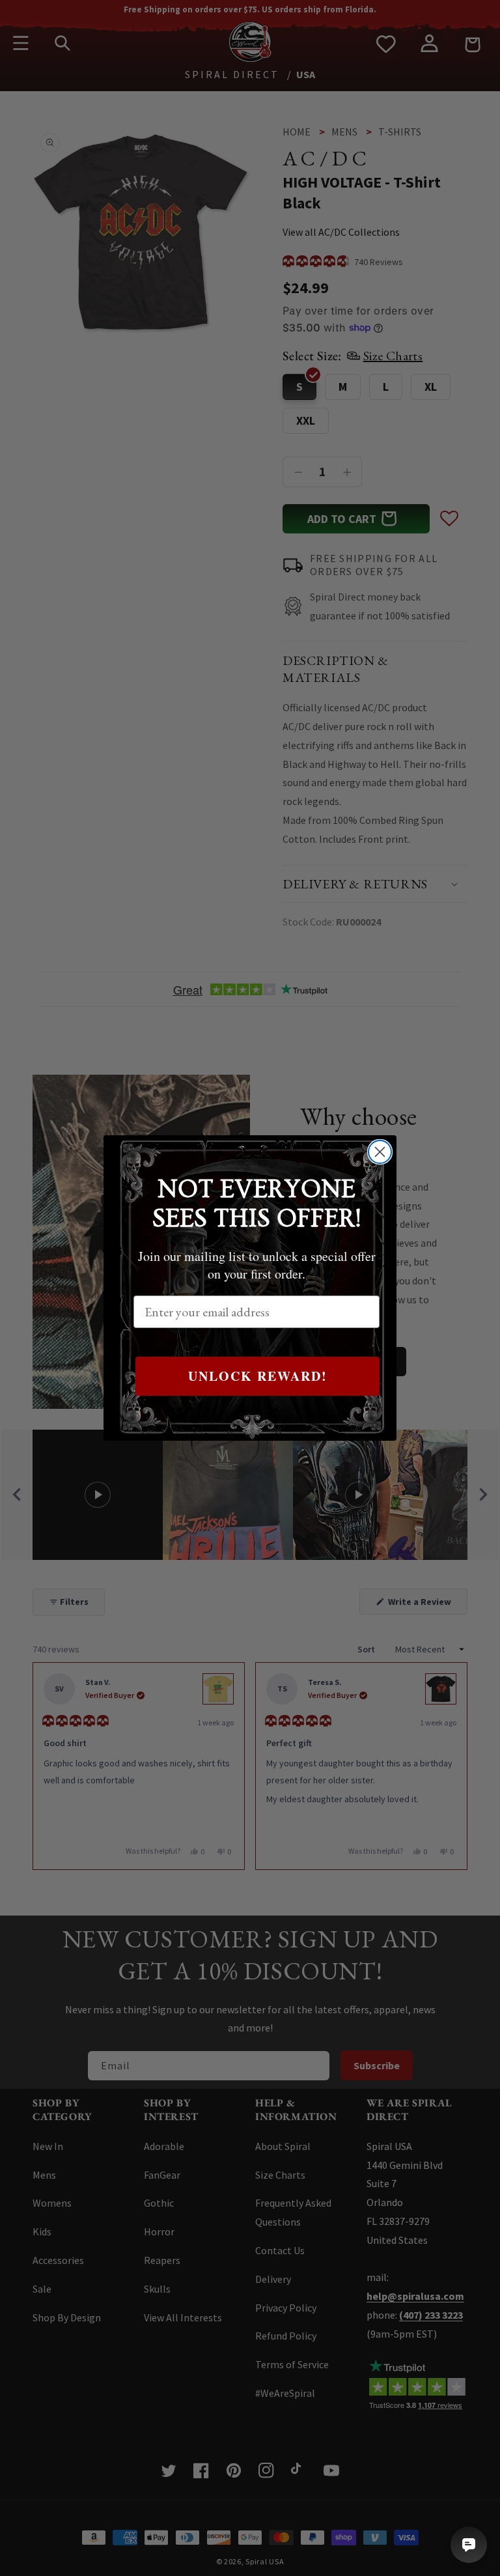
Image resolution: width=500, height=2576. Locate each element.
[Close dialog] (380, 1152)
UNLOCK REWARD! (258, 1376)
